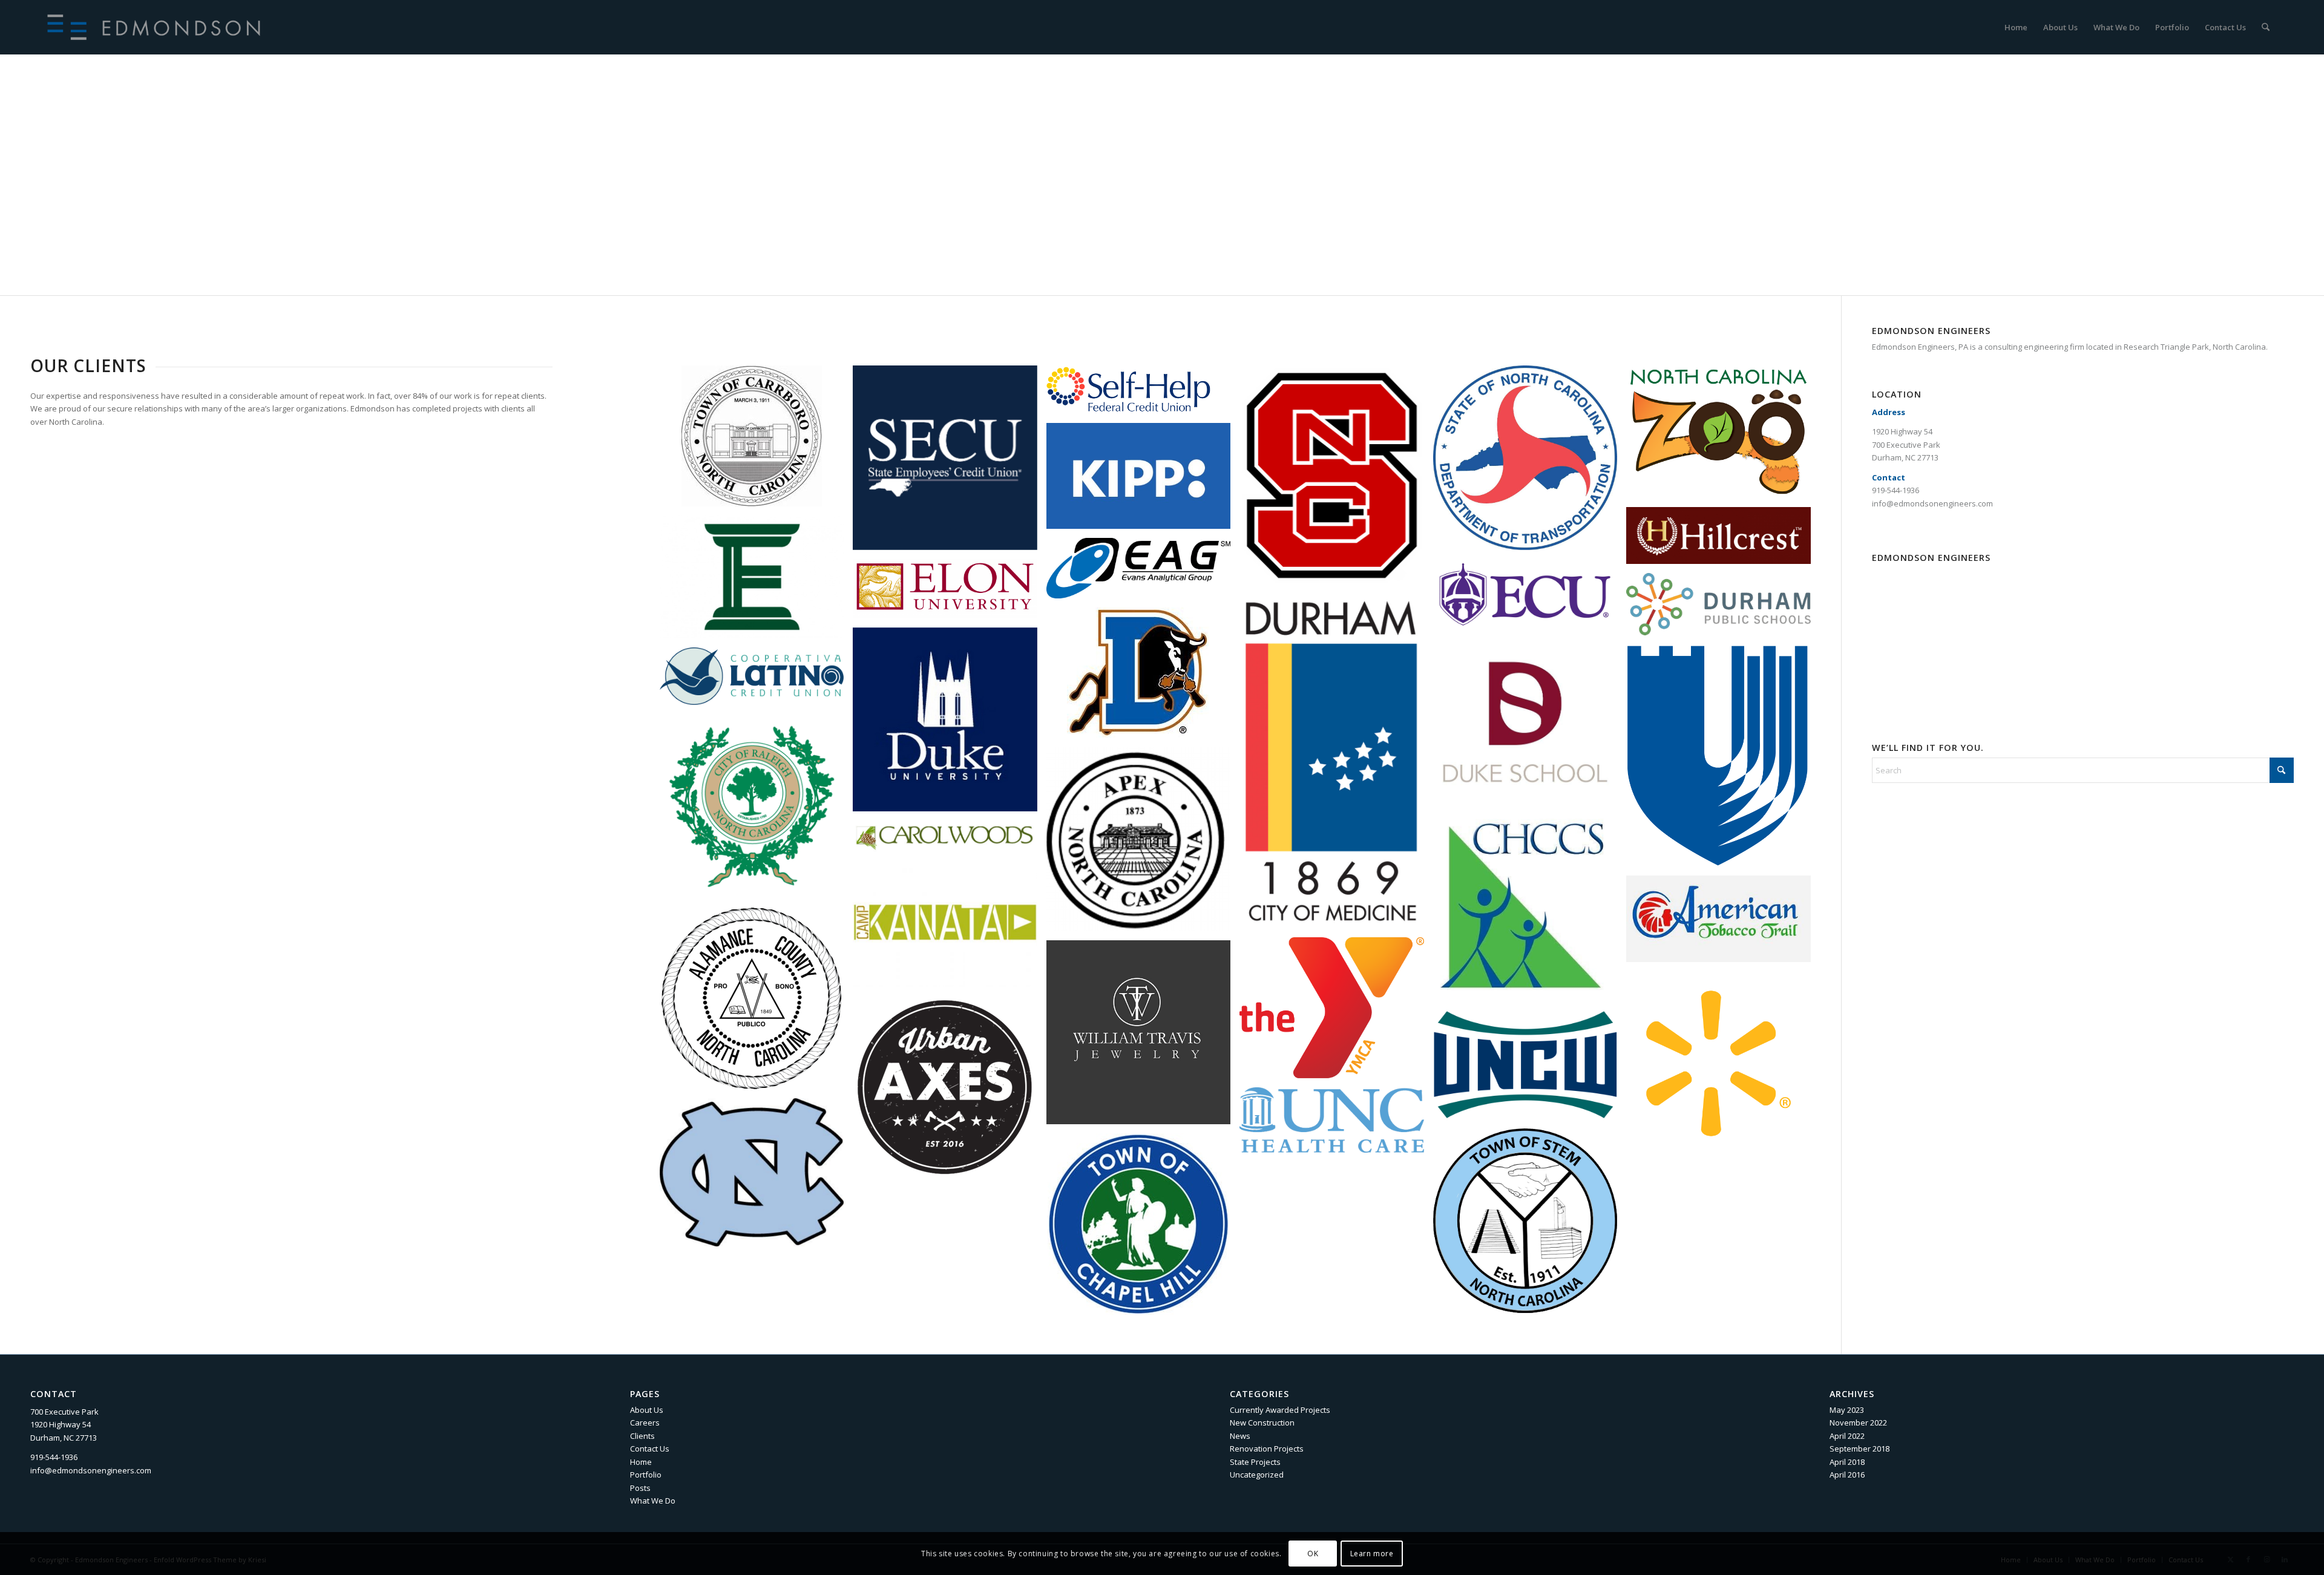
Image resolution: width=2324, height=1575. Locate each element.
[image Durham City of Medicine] (1336, 766)
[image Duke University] (950, 724)
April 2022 (1847, 1436)
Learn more (1372, 1554)
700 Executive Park (1906, 445)
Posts (640, 1488)
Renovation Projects (1267, 1449)
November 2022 (1858, 1423)
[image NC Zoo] (1723, 436)
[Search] (2266, 27)
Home (641, 1462)
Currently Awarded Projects (1280, 1410)
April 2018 (1847, 1462)
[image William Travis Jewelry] (1143, 1037)
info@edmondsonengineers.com (1932, 503)
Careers (645, 1423)
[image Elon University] (950, 593)
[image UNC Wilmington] (1530, 1069)
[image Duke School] (1530, 727)
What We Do (653, 1501)
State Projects (1255, 1462)
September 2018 (1860, 1449)
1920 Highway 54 (1902, 431)
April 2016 (1847, 1475)
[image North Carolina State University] (1336, 480)
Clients (642, 1436)
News (1240, 1436)
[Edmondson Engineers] (158, 27)
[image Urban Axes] (950, 1091)
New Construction (1262, 1423)
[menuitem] (2016, 27)
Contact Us (650, 1449)
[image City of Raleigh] (757, 811)
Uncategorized (1257, 1475)
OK (1313, 1554)
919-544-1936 (1896, 490)
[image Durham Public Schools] (1723, 609)
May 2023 (1847, 1410)
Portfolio (646, 1475)
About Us (647, 1410)
